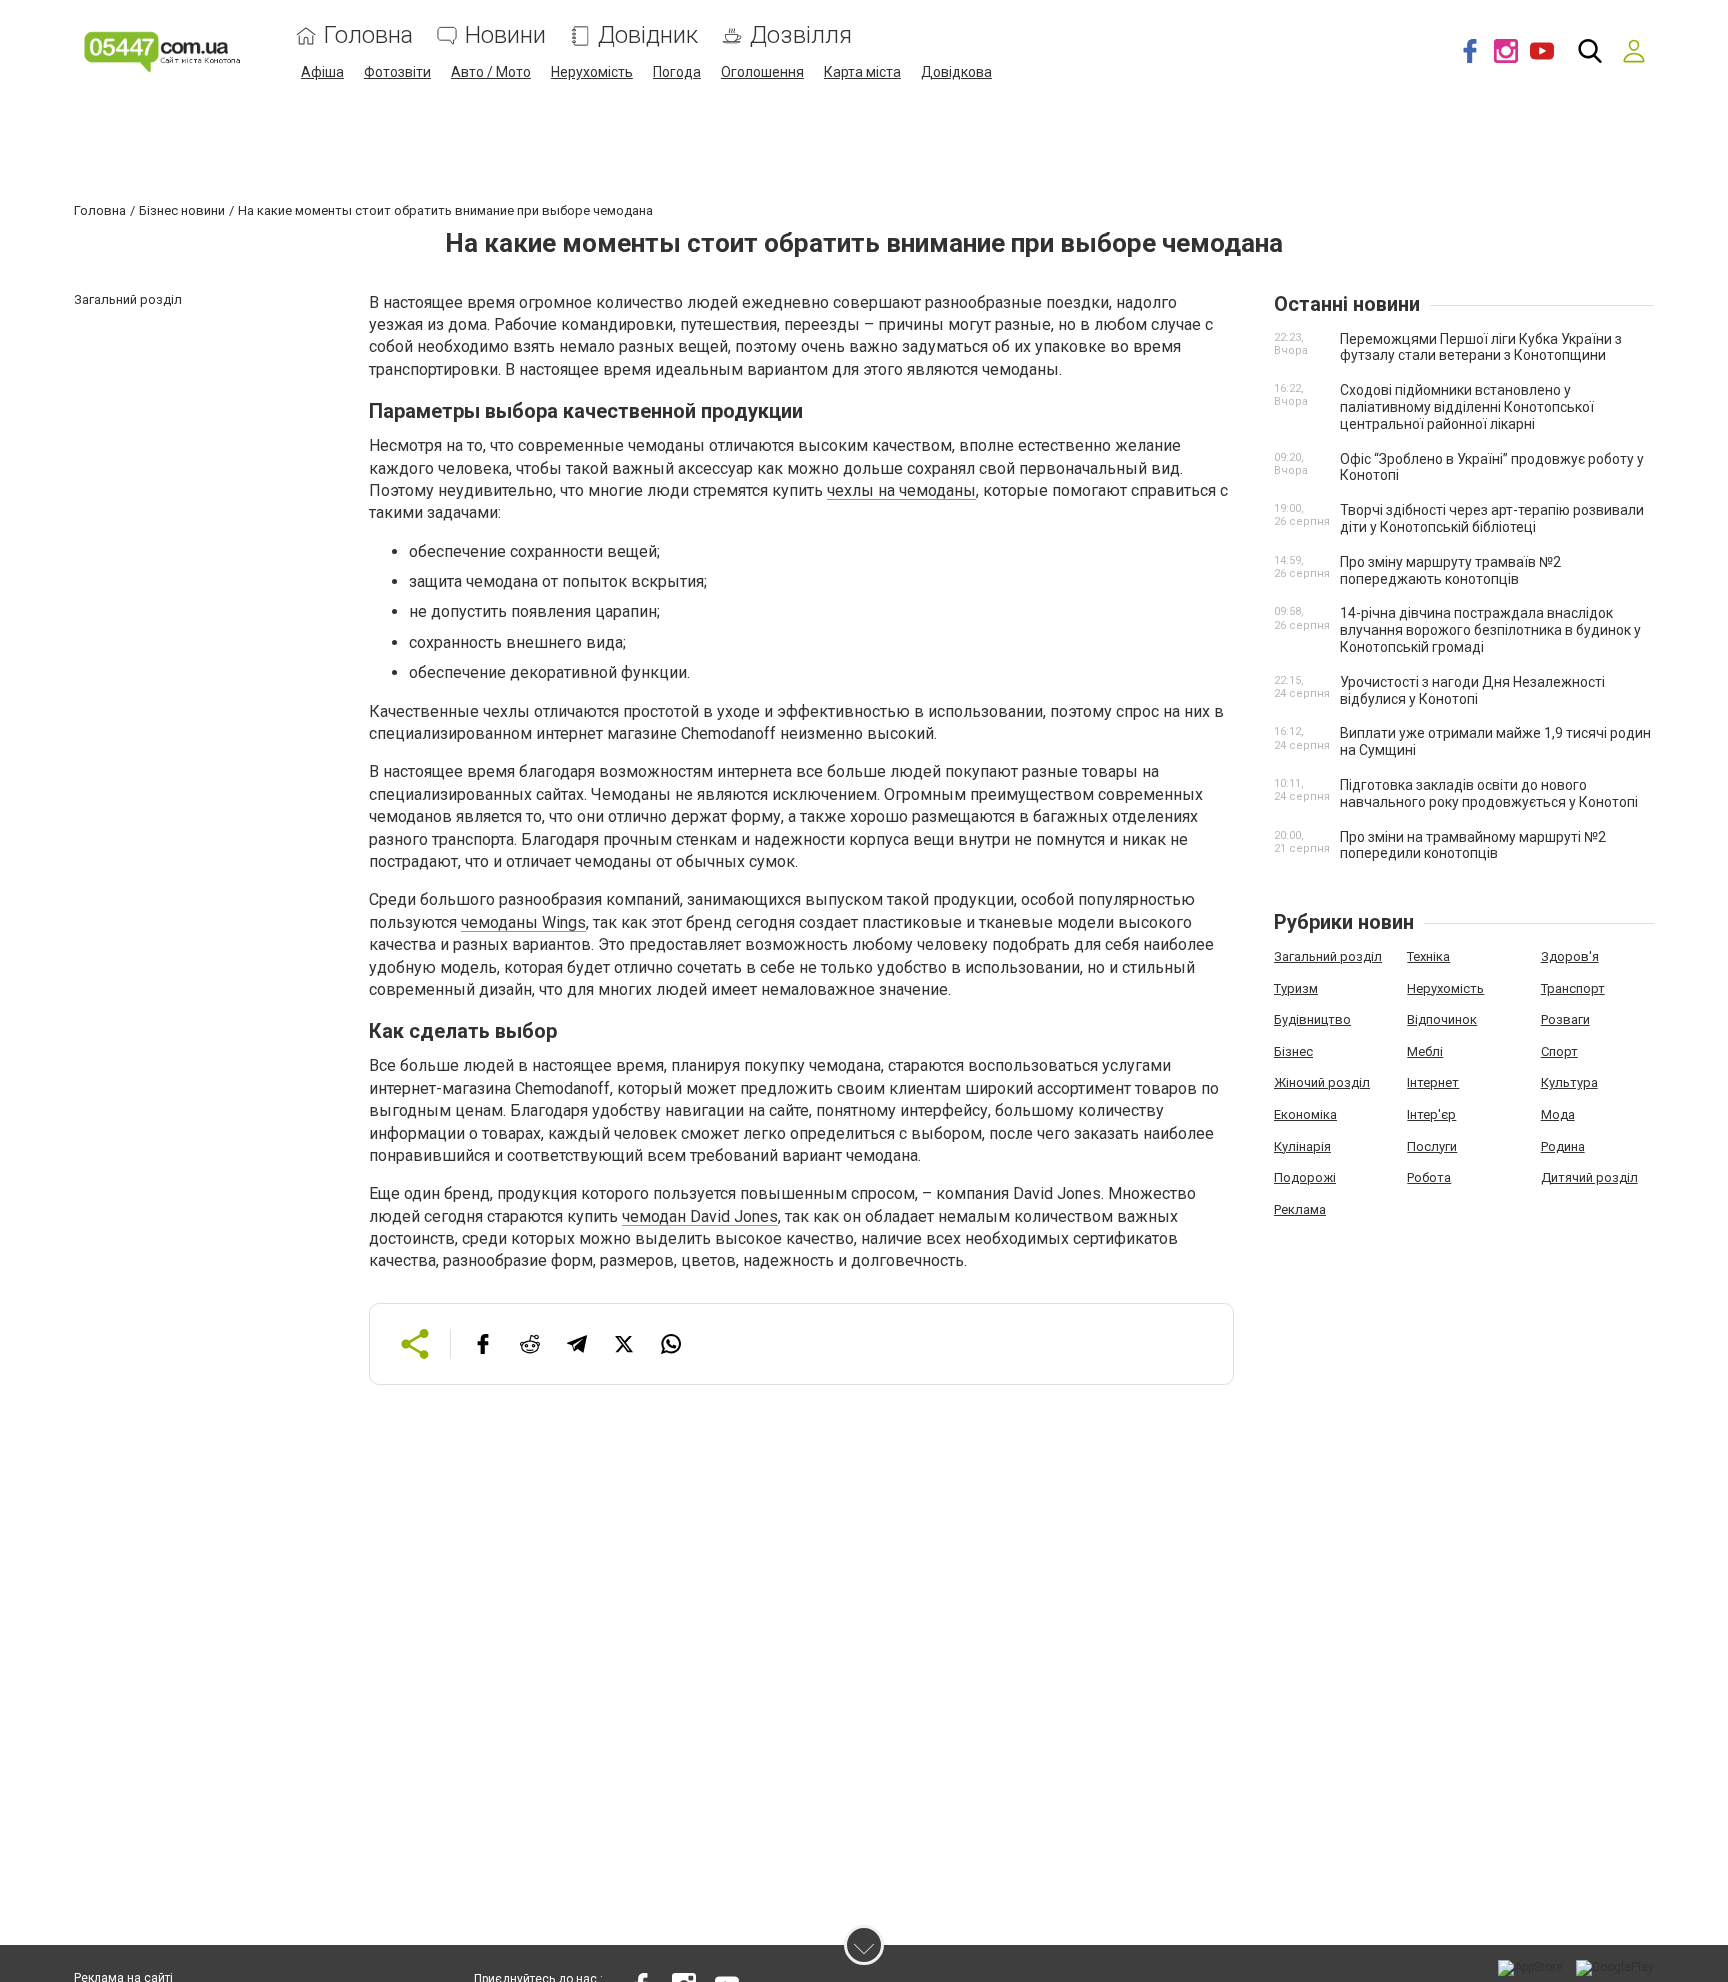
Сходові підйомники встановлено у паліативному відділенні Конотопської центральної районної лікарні (1467, 407)
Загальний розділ (1328, 956)
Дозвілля (801, 35)
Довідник (648, 35)
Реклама (1300, 1209)
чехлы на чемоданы (901, 490)
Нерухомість (592, 72)
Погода (677, 72)
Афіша (322, 72)
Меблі (1425, 1051)
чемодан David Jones (700, 1216)
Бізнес (1293, 1051)
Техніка (1428, 956)
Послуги (1432, 1146)
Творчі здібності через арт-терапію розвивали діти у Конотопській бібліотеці (1492, 518)
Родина (1563, 1146)
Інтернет (1433, 1082)
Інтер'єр (1431, 1114)
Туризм (1296, 988)
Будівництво (1312, 1019)
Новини (505, 35)
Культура (1569, 1082)
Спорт (1559, 1051)
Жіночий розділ (1322, 1082)
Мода (1558, 1114)
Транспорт (1573, 988)
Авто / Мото (491, 72)
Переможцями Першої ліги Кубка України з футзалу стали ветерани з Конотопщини (1481, 347)
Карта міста (862, 72)
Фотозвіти (397, 72)
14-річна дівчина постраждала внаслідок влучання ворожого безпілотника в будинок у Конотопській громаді (1490, 630)
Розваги (1565, 1019)
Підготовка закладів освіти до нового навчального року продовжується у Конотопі (1489, 793)
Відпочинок (1442, 1019)
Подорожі (1305, 1177)
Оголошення (762, 72)
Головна (368, 35)
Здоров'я (1570, 956)
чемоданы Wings (523, 922)
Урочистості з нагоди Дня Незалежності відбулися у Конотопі (1472, 690)
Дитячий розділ (1589, 1177)
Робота (1429, 1177)
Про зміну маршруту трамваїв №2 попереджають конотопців (1450, 570)
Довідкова (956, 72)
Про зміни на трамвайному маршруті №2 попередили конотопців (1473, 845)
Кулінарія (1302, 1146)
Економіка (1305, 1114)
